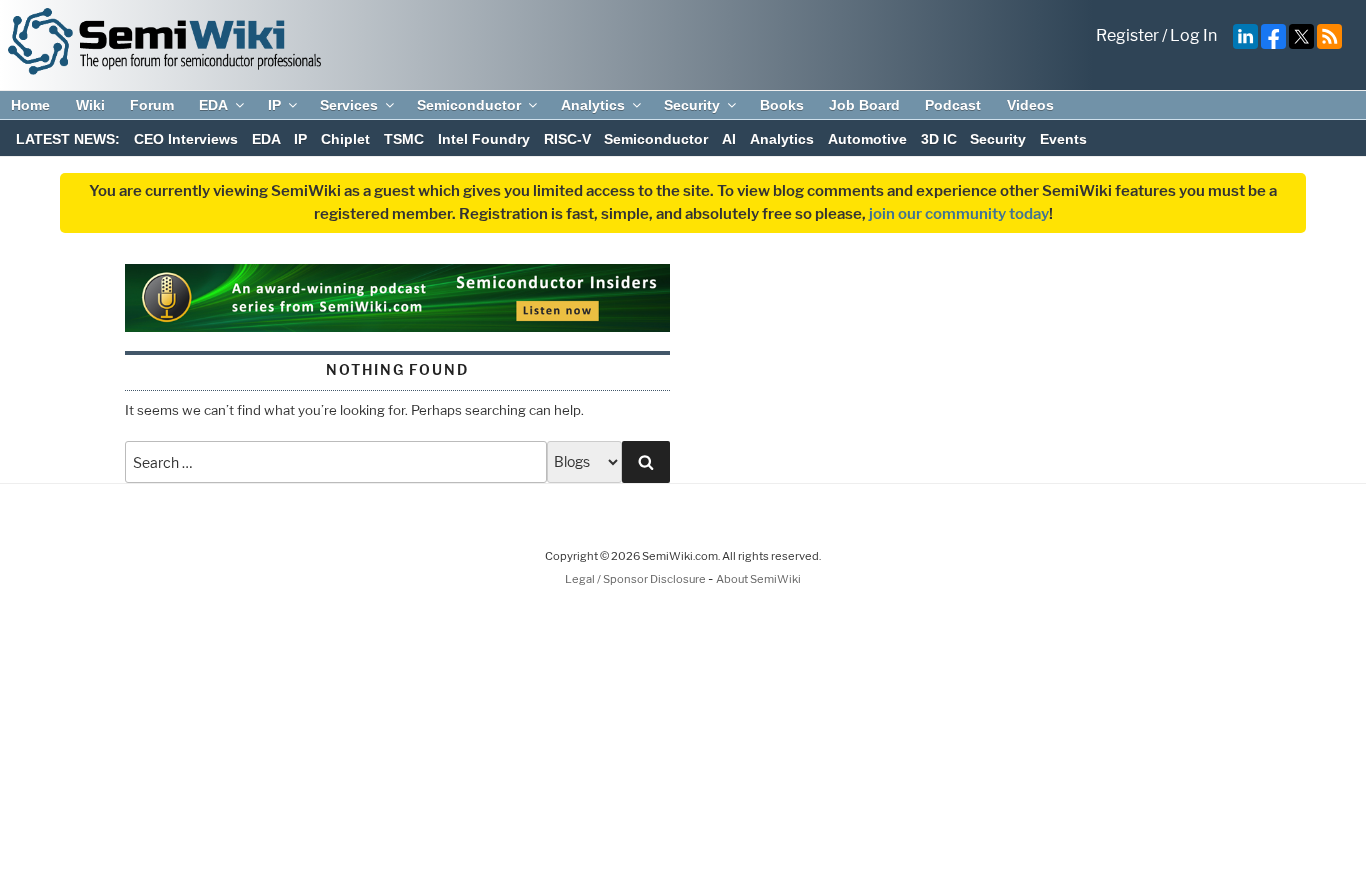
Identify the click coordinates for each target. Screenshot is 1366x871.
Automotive (867, 139)
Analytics (593, 105)
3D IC (939, 139)
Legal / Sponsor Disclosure (636, 579)
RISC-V (567, 139)
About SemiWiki (758, 579)
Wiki (90, 105)
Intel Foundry (484, 139)
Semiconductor (469, 105)
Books (782, 105)
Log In (1193, 35)
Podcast (953, 105)
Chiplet (345, 139)
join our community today (959, 214)
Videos (1030, 105)
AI (729, 139)
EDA (213, 105)
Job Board (864, 105)
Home (30, 105)
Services (349, 105)
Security (692, 105)
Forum (152, 105)
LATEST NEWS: (68, 139)
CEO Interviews (186, 139)
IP (274, 105)
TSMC (404, 139)
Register (1127, 35)
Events (1063, 139)
